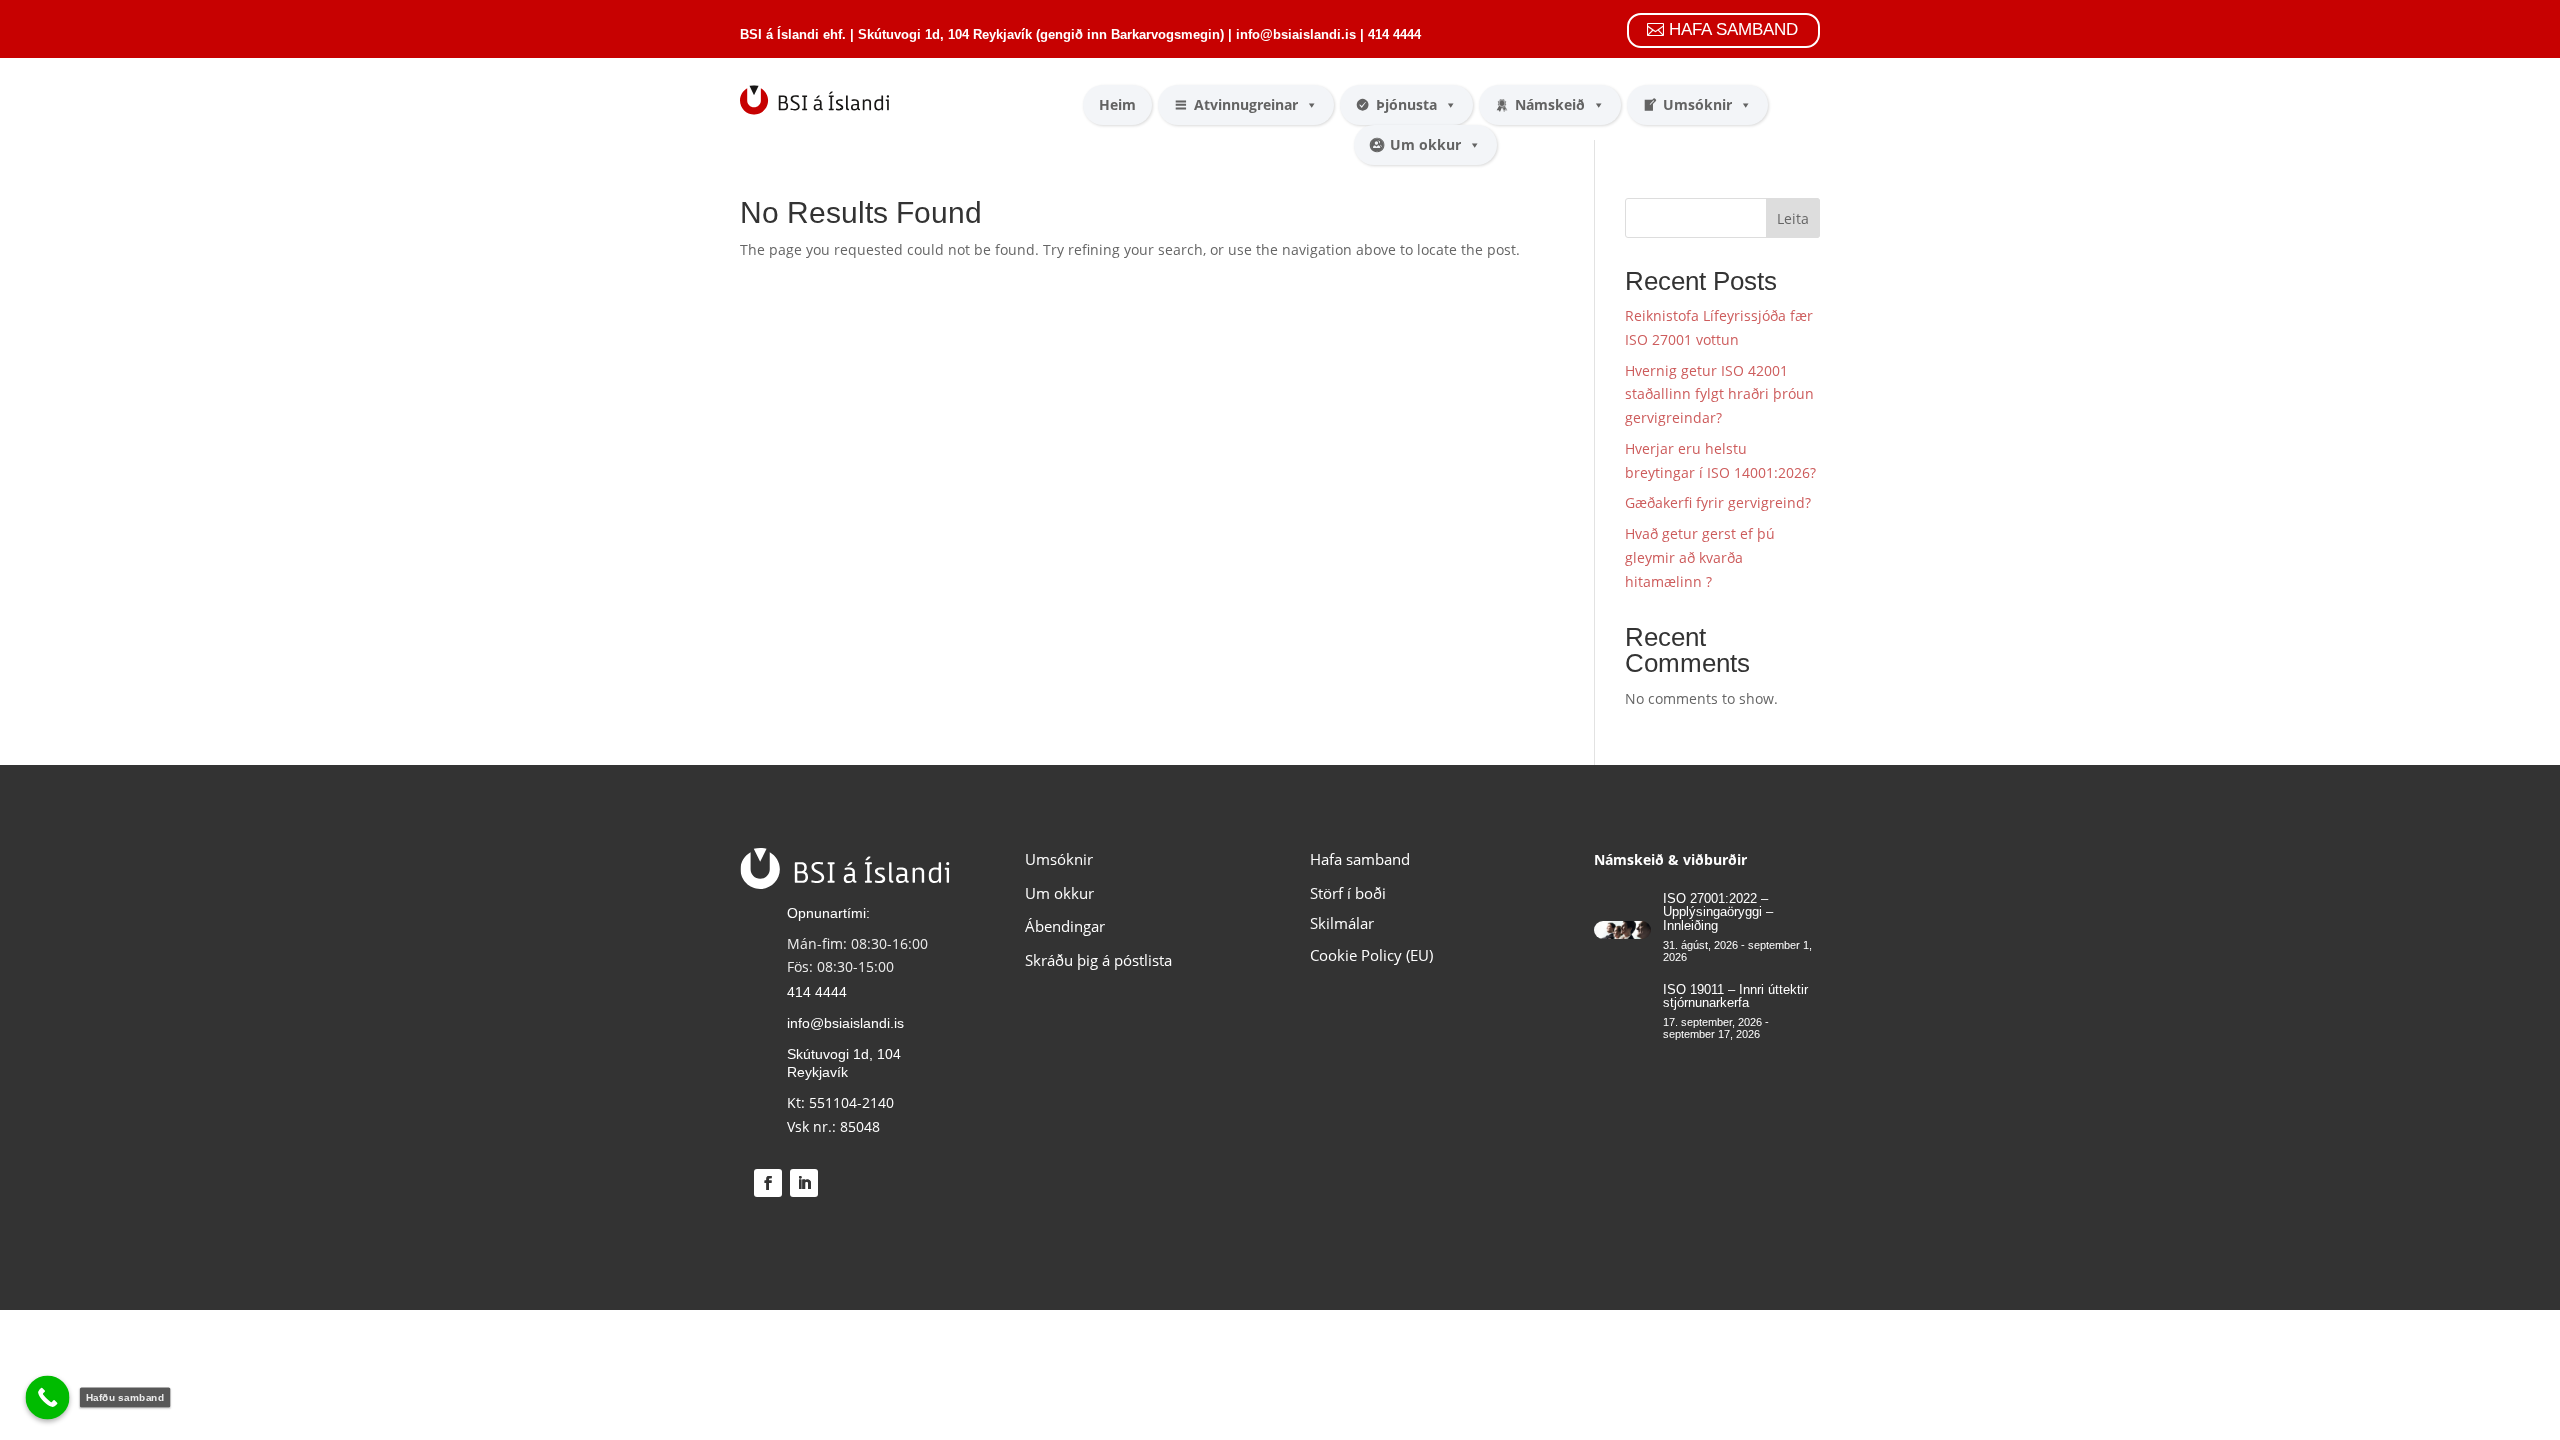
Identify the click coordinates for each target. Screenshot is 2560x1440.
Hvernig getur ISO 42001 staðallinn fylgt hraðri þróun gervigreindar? (1719, 394)
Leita (1793, 218)
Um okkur (1425, 144)
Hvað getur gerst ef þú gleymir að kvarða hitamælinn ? (1700, 557)
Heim (1117, 104)
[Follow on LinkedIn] (804, 1183)
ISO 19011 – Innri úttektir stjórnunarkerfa (1735, 996)
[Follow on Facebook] (768, 1183)
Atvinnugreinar (1246, 104)
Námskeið (1550, 104)
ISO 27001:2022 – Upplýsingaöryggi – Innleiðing (1718, 912)
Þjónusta (1406, 104)
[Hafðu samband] (48, 1398)
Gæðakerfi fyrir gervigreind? (1718, 502)
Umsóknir (1697, 104)
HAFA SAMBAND (1733, 29)
